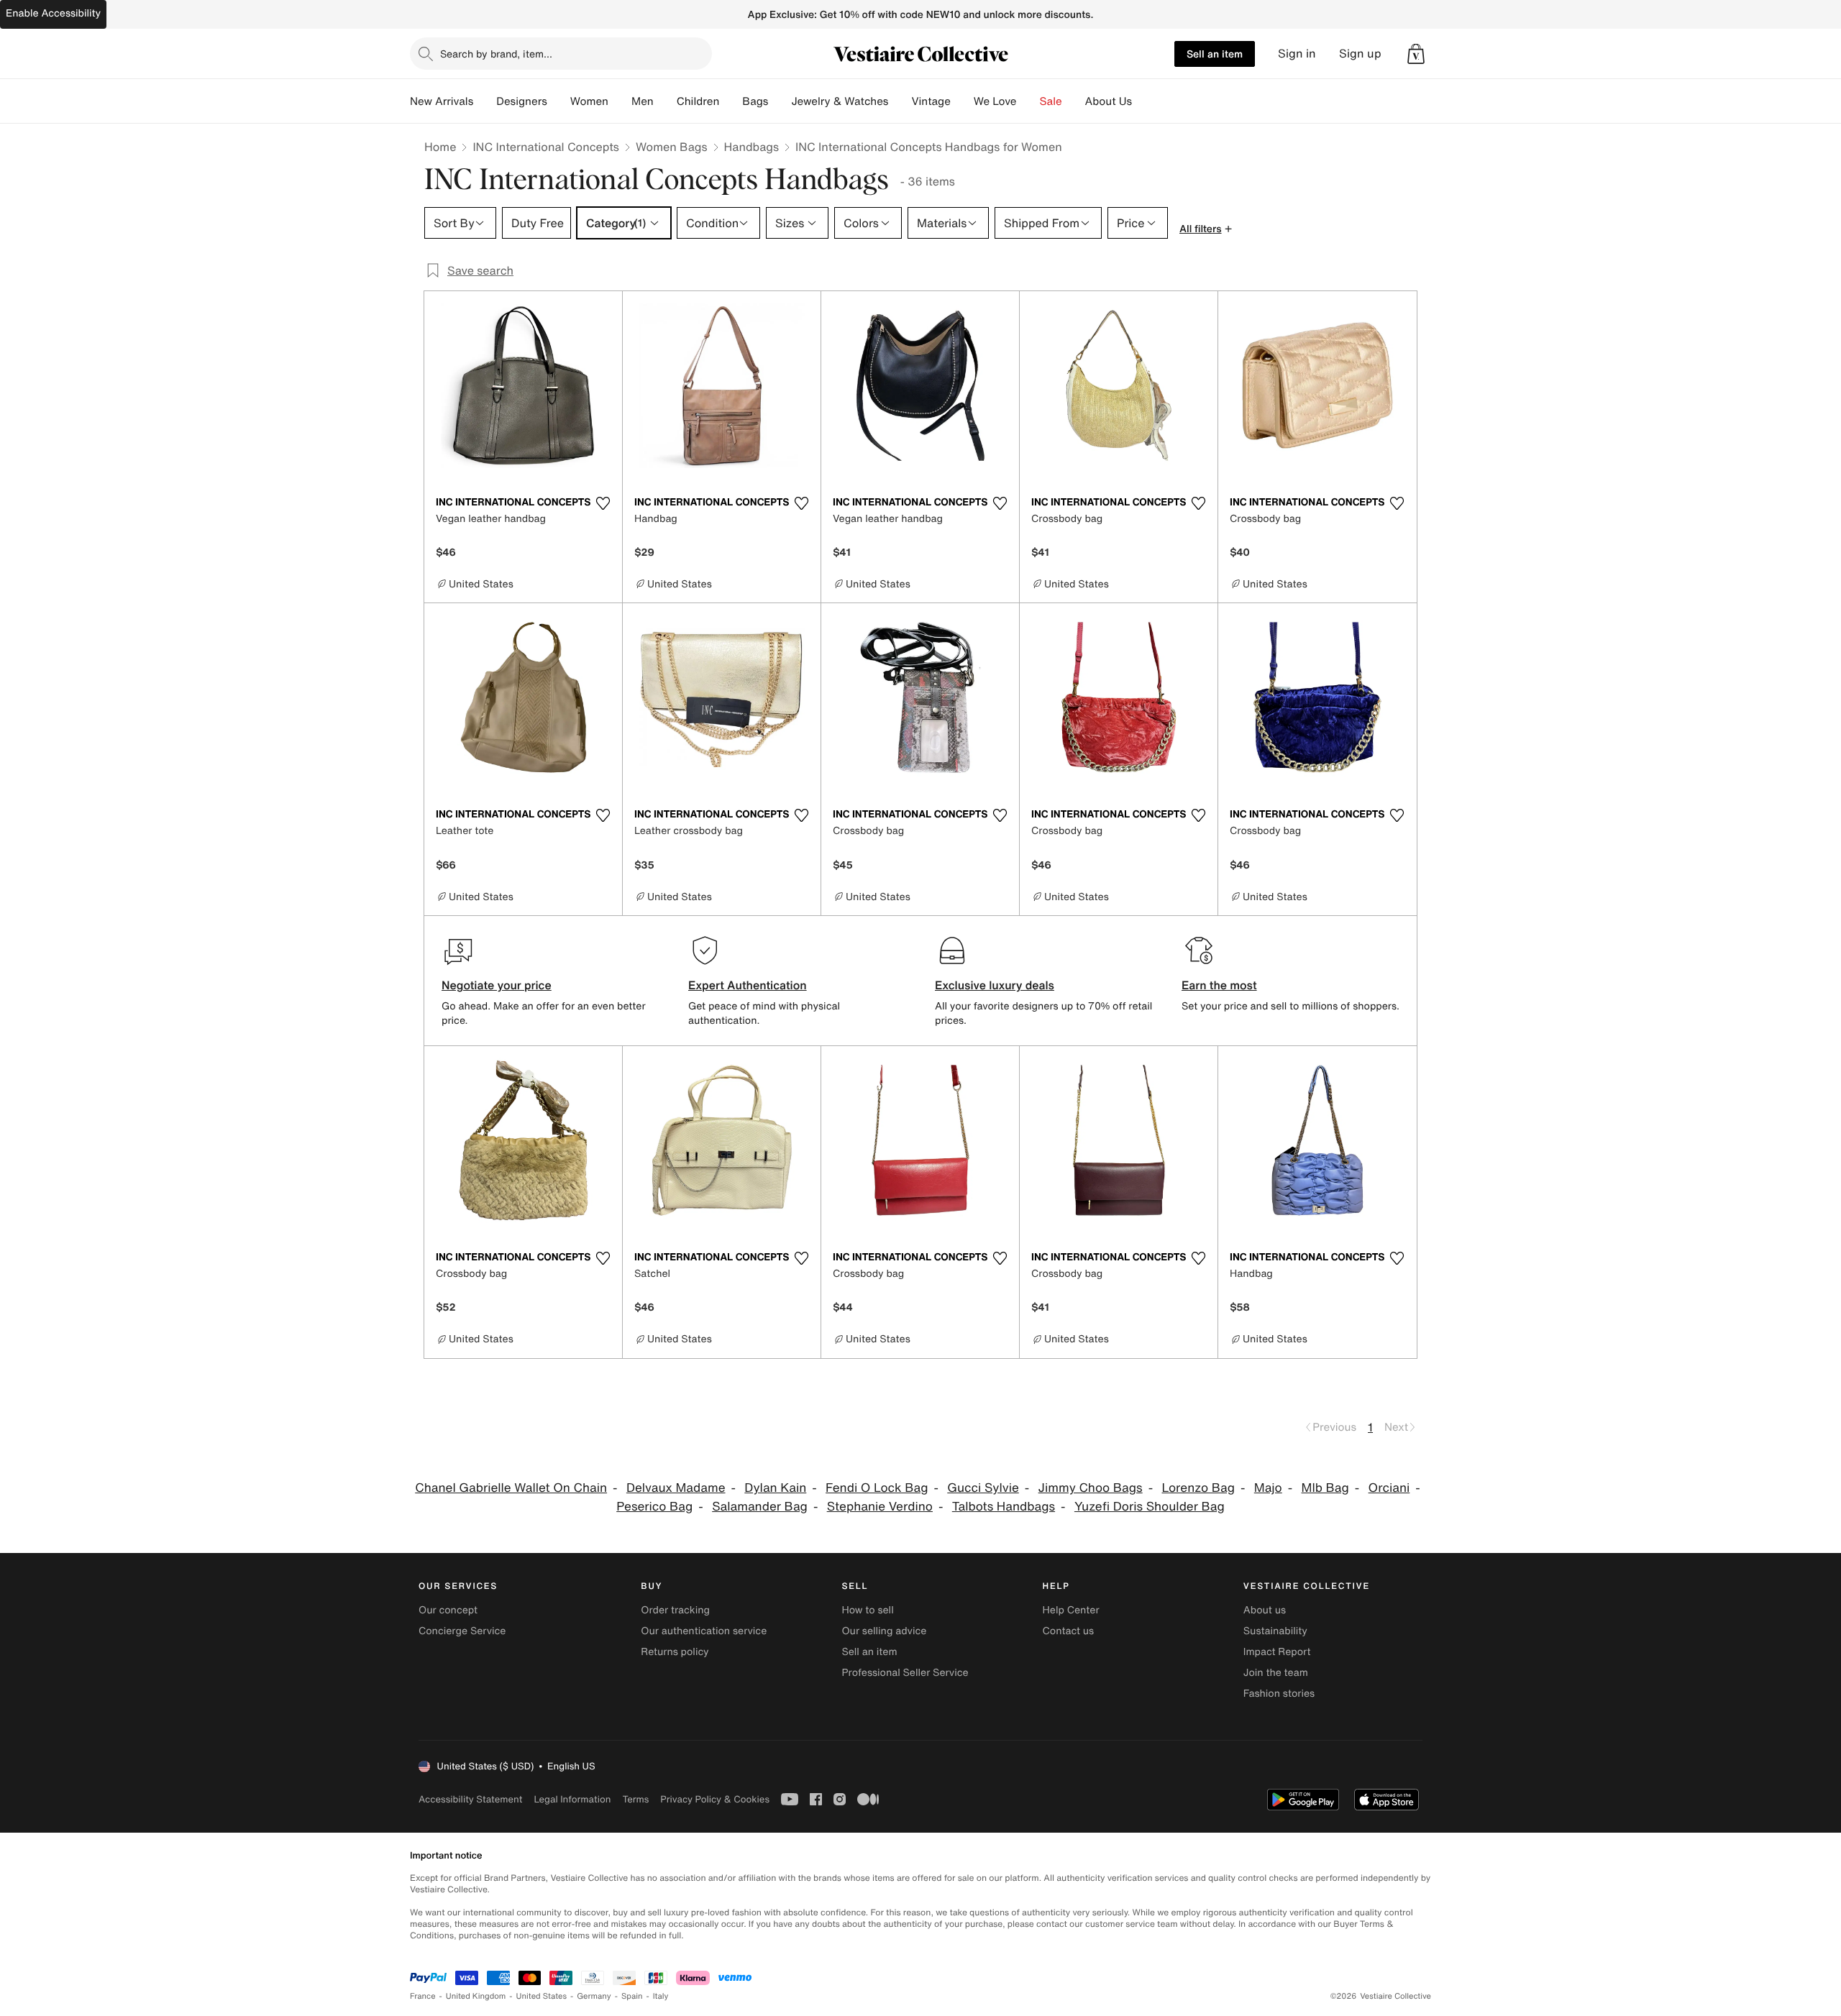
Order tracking (675, 1610)
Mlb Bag (1325, 1488)
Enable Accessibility (53, 13)
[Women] (620, 101)
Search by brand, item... (496, 54)
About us (1265, 1610)
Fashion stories (1279, 1694)
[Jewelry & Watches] (900, 101)
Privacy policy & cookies (715, 1799)
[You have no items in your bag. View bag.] (1416, 54)
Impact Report (1277, 1652)
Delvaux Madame (676, 1488)
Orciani (1389, 1488)
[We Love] (1028, 101)
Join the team (1276, 1673)
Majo (1268, 1488)
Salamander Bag (760, 1507)
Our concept (448, 1610)
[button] (1416, 54)
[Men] (665, 101)
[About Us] (1143, 101)
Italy (661, 1996)
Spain (632, 1996)
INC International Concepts (546, 147)
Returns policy (675, 1652)
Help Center (1071, 1610)
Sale (1051, 101)
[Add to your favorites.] (603, 503)
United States (542, 1996)
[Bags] (780, 101)
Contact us (1069, 1631)
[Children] (731, 101)
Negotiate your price (497, 985)
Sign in (1297, 54)
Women (589, 101)
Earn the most (1219, 985)
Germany (594, 1996)
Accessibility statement (470, 1799)
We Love (995, 101)
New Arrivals (442, 101)
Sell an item (1215, 54)
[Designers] (559, 101)
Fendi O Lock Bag (877, 1488)
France (423, 1996)
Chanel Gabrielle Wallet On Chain (511, 1488)
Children (698, 101)
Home (440, 147)
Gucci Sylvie (983, 1488)
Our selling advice (884, 1631)
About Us (1109, 101)
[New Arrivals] (485, 101)
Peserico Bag (654, 1507)
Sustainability (1275, 1631)
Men (643, 101)
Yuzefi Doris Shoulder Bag (1150, 1507)
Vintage (931, 101)
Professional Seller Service (905, 1673)
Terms (635, 1799)
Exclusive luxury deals (995, 985)
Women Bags (672, 147)
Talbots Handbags (1004, 1507)
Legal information (572, 1799)
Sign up (1360, 54)
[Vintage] (962, 101)
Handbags (752, 147)
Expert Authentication (748, 985)
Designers (522, 101)
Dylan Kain (775, 1488)
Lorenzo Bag (1198, 1488)
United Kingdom (476, 1996)
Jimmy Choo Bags (1091, 1488)
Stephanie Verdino (880, 1507)
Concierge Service (462, 1631)
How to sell (867, 1610)
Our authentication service (704, 1631)
